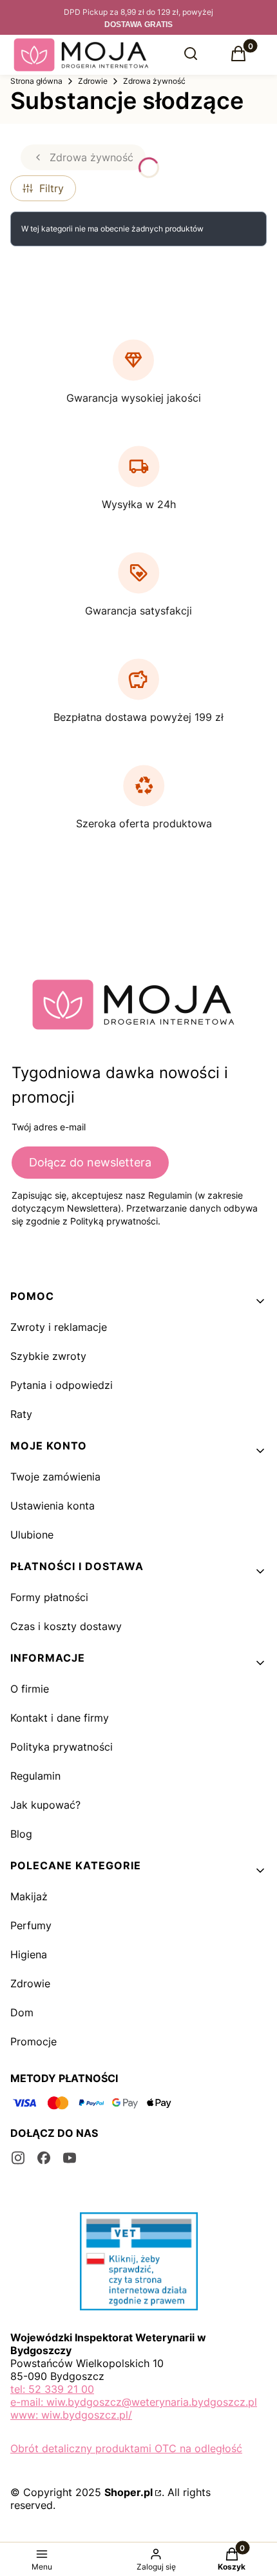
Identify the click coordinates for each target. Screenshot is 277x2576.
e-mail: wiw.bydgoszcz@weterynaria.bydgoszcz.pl (134, 2402)
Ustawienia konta (53, 1506)
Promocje (33, 2041)
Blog (21, 1834)
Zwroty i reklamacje (59, 1327)
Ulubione (32, 1535)
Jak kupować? (45, 1805)
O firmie (30, 1689)
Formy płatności (49, 1597)
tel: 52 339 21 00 (52, 2389)
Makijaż (29, 1896)
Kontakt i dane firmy (60, 1718)
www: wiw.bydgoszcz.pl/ (71, 2415)
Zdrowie (93, 81)
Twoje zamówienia (55, 1477)
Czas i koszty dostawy (66, 1626)
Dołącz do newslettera (90, 1162)
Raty (21, 1414)
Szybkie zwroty (48, 1356)
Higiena (29, 1954)
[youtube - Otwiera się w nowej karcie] (70, 2158)
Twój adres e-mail (49, 1127)
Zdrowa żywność (154, 81)
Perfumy (31, 1925)
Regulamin (35, 1776)
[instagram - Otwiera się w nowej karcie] (18, 2158)
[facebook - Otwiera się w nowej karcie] (44, 2158)
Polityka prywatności (62, 1747)
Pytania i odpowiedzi (62, 1385)
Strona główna (36, 81)
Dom (22, 2012)
